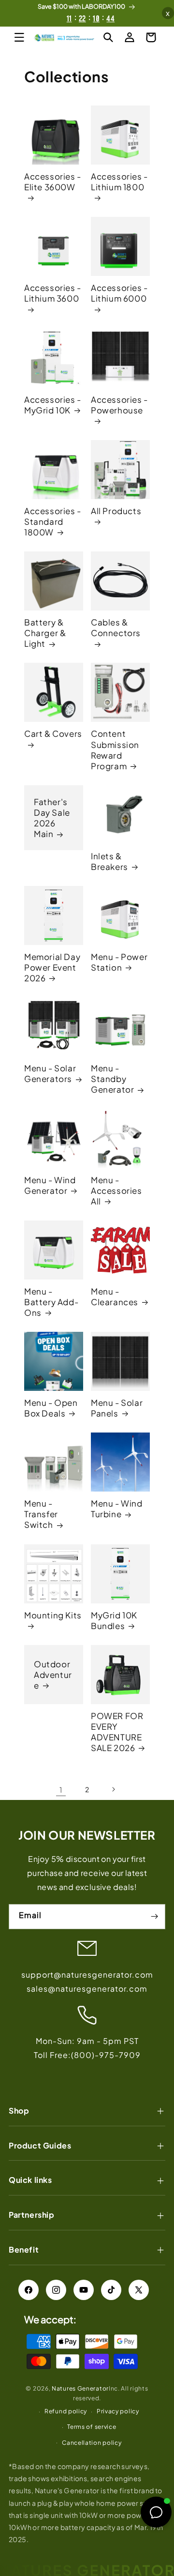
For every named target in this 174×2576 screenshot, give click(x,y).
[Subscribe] (154, 1917)
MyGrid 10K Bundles (114, 1620)
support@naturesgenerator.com (87, 1974)
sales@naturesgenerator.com (87, 1989)
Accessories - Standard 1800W (53, 521)
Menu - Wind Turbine (117, 1509)
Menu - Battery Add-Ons (51, 1302)
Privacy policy (118, 2411)
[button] (19, 37)
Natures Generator (80, 2388)
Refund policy (66, 2411)
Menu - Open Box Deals (51, 1408)
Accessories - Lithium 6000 (119, 293)
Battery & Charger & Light (45, 633)
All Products (116, 511)
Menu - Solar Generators (50, 1073)
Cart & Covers (53, 733)
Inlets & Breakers (109, 861)
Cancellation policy (92, 2443)
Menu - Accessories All (116, 1190)
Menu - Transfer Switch (41, 1514)
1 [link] (61, 1790)
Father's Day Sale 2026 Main (52, 818)
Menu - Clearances (115, 1296)
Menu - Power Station (119, 962)
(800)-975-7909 (106, 2055)
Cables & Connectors (116, 627)
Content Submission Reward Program (115, 749)
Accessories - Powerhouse (119, 405)
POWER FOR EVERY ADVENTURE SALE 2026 (117, 1732)
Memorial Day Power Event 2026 (52, 967)
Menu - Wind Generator (50, 1185)
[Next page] (113, 1789)
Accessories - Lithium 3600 (53, 293)
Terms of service (92, 2427)
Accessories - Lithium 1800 (119, 182)
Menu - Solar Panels (117, 1408)
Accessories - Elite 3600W (53, 182)
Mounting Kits (53, 1615)
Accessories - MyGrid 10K (53, 405)
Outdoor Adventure (53, 1675)
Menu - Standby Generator (112, 1079)
